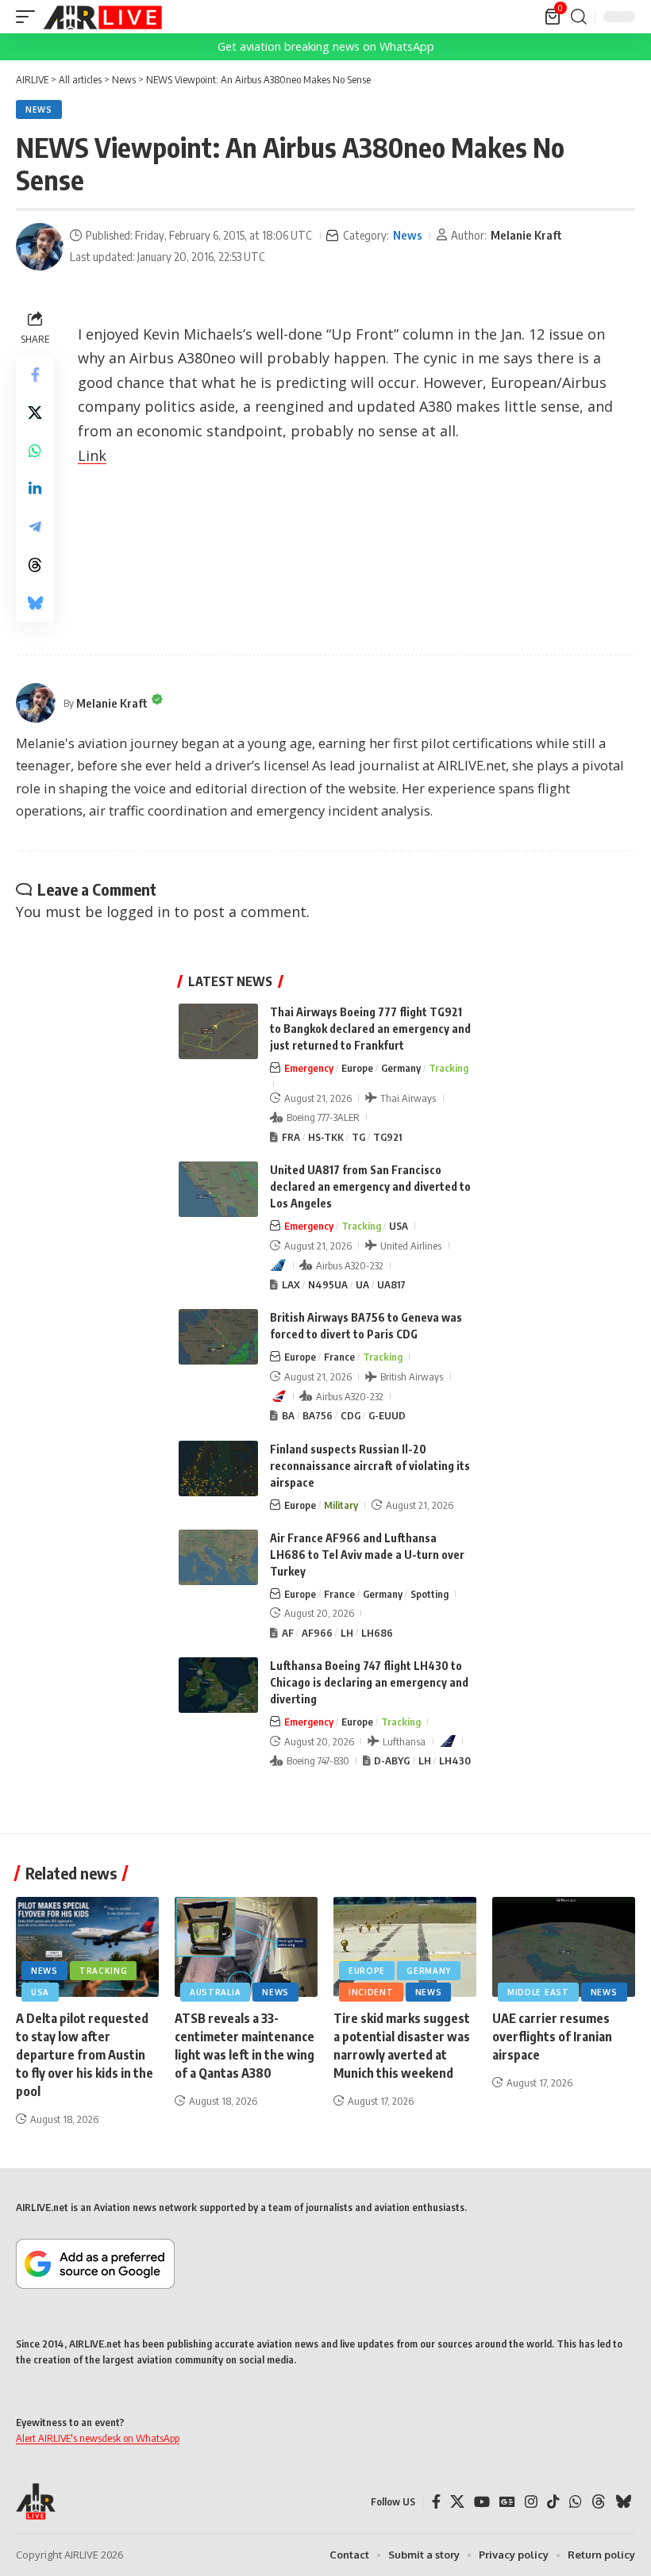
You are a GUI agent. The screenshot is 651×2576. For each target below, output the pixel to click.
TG (358, 1137)
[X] (457, 2502)
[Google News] (507, 2502)
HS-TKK (326, 1137)
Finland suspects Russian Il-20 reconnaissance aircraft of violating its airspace (370, 1466)
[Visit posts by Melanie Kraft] (40, 247)
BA (288, 1415)
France (339, 1357)
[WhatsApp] (576, 2502)
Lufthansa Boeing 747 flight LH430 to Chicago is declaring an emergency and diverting (369, 1682)
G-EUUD (387, 1415)
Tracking (449, 1068)
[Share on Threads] (35, 565)
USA (399, 1226)
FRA (291, 1137)
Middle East (538, 1992)
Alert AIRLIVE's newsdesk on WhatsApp (98, 2438)
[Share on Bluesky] (35, 603)
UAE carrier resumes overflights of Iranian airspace (552, 2037)
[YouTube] (482, 2502)
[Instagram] (531, 2502)
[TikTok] (553, 2502)
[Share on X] (35, 413)
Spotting (430, 1594)
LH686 (377, 1633)
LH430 (455, 1760)
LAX (291, 1284)
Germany (401, 1068)
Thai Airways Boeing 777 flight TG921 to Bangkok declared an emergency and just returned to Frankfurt (370, 1029)
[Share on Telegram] (35, 527)
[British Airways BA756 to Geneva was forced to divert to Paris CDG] (218, 1337)
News (39, 109)
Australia (215, 1992)
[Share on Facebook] (35, 374)
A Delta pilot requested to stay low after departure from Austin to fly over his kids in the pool (85, 2055)
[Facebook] (436, 2502)
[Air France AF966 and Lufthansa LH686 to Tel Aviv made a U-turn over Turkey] (218, 1557)
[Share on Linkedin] (35, 489)
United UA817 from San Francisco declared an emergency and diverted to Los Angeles (370, 1186)
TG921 (387, 1137)
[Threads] (599, 2502)
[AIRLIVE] (102, 17)
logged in (138, 912)
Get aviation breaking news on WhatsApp (326, 46)
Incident (371, 1992)
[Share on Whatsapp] (35, 451)
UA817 (391, 1284)
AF (288, 1633)
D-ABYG (392, 1760)
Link (92, 455)
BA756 (318, 1415)
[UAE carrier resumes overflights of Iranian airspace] (564, 1947)
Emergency (309, 1068)
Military (341, 1505)
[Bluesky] (623, 2502)
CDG (351, 1415)
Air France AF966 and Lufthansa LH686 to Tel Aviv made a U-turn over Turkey (367, 1555)
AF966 (317, 1633)
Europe (357, 1068)
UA (362, 1284)
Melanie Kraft (526, 235)
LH (347, 1633)
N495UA (328, 1284)
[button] (29, 17)
